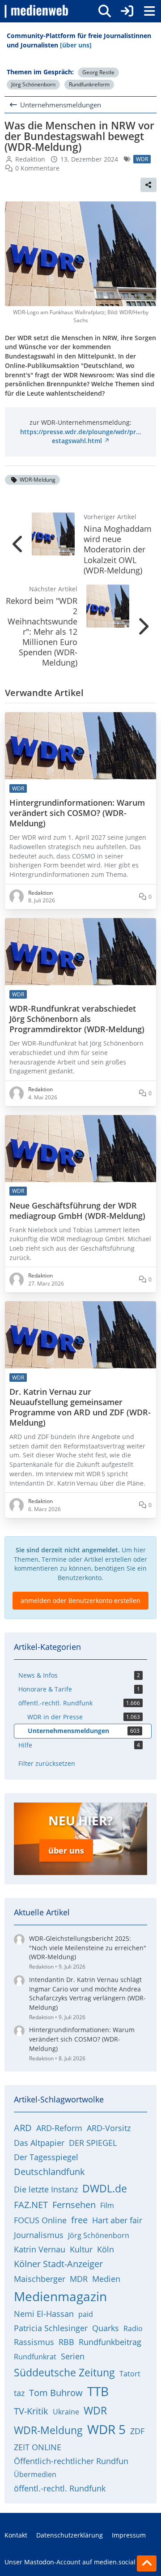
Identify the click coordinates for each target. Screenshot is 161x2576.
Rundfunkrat (35, 2357)
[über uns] (76, 45)
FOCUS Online (40, 2220)
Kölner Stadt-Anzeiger (58, 2264)
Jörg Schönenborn (33, 84)
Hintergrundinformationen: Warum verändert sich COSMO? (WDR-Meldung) (77, 813)
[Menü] (149, 11)
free (79, 2220)
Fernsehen (74, 2205)
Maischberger (40, 2279)
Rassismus (34, 2342)
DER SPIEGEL (93, 2143)
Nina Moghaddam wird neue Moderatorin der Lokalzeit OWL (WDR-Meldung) (118, 549)
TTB (98, 2391)
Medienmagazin (60, 2296)
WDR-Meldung (38, 480)
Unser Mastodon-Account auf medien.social (70, 2562)
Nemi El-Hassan (44, 2314)
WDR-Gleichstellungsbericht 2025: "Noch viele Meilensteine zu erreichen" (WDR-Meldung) (88, 1948)
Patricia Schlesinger (51, 2328)
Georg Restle (98, 72)
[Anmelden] (127, 11)
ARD (23, 2128)
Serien (73, 2356)
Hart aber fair (117, 2220)
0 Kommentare (37, 168)
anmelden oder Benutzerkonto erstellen (80, 1600)
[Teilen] (148, 185)
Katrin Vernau (40, 2249)
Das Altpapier (39, 2143)
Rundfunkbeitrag (110, 2342)
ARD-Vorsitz (109, 2128)
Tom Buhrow (56, 2393)
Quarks (106, 2328)
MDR (79, 2279)
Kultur (81, 2249)
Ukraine (66, 2412)
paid (86, 2314)
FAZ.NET (31, 2205)
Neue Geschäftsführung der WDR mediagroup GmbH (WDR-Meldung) (77, 1211)
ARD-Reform (59, 2128)
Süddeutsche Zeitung (64, 2372)
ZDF (137, 2431)
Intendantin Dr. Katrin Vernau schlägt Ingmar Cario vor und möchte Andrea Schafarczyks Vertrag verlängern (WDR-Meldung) (87, 1993)
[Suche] (105, 11)
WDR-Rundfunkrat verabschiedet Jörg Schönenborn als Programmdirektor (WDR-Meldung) (77, 1019)
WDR (95, 2410)
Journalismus (39, 2235)
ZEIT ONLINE (38, 2447)
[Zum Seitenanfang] (147, 2563)
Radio (133, 2328)
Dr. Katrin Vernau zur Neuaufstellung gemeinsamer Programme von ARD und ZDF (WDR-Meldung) (80, 1407)
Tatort (130, 2374)
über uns (66, 1850)
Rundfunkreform (89, 84)
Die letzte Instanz (46, 2189)
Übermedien (35, 2474)
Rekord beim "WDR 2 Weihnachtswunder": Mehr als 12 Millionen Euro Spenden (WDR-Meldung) (42, 632)
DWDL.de (105, 2188)
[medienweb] (37, 11)
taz (19, 2393)
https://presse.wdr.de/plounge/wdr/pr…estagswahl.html (80, 436)
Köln (106, 2249)
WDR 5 (106, 2429)
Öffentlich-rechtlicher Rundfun (71, 2461)
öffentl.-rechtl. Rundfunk (60, 2488)
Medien (106, 2279)
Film (107, 2205)
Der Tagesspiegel (46, 2157)
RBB (66, 2342)
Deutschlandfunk (49, 2172)
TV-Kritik (31, 2411)
